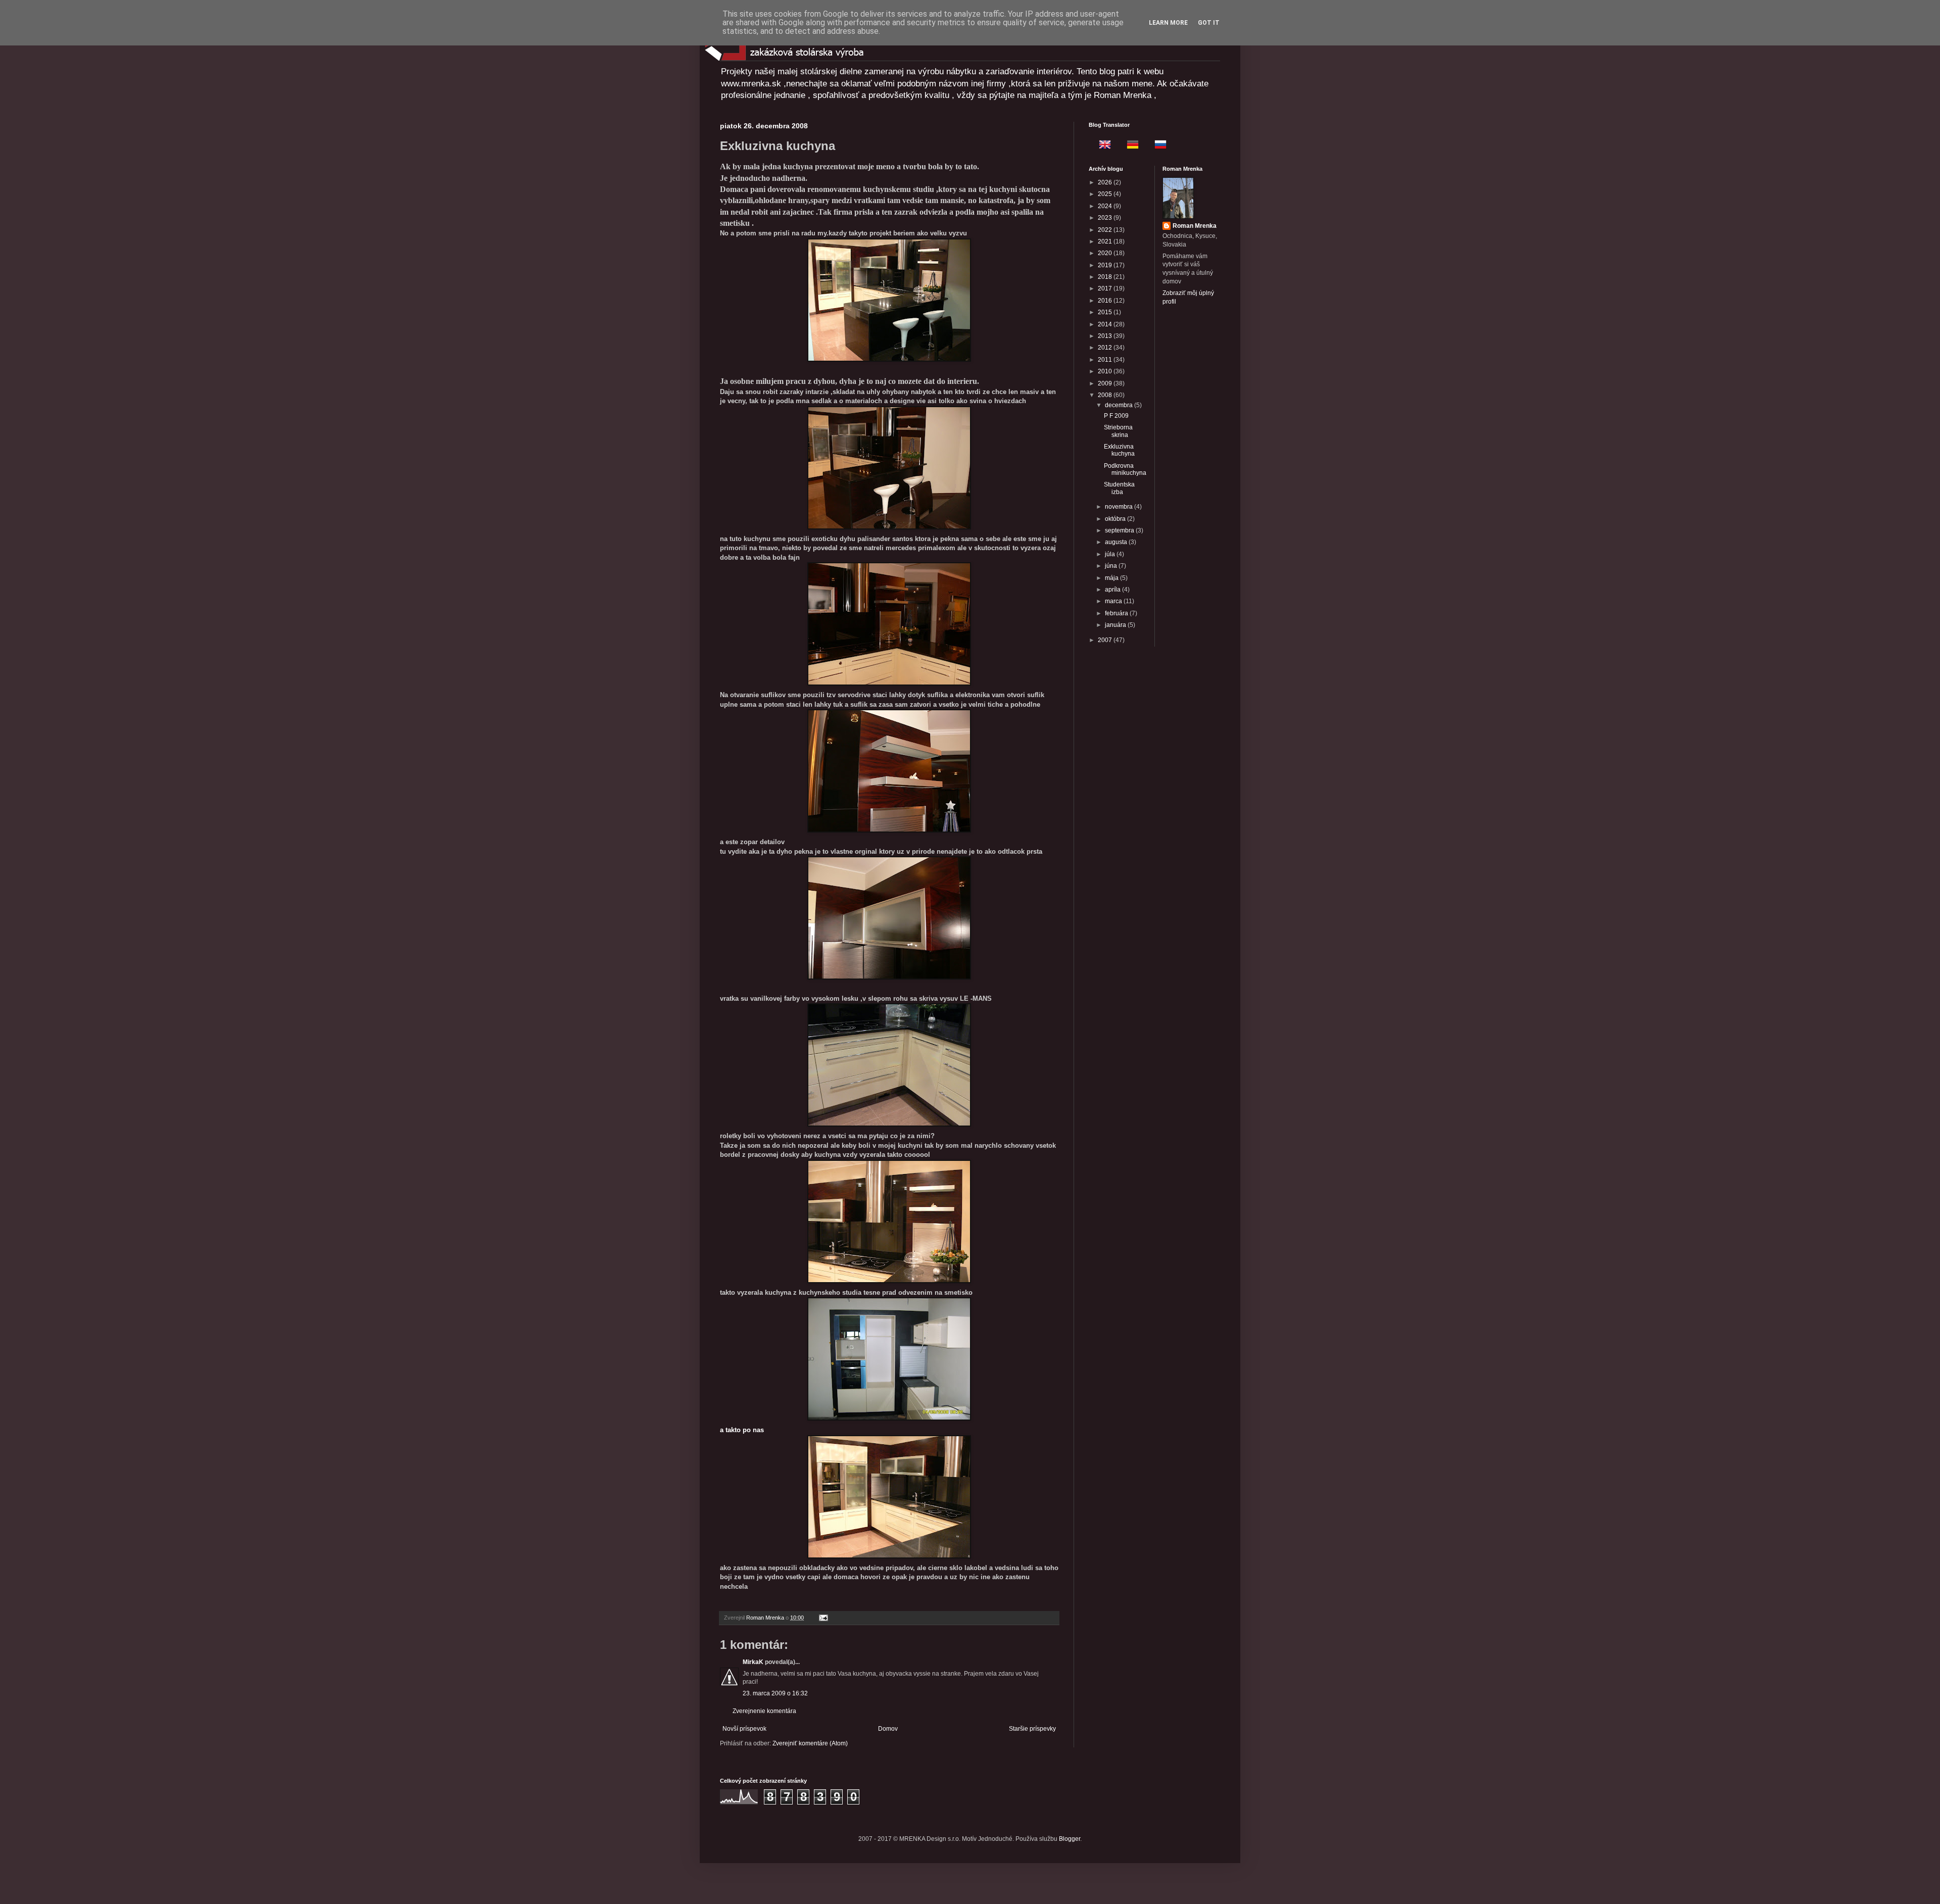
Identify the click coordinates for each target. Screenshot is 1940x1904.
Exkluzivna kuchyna (1119, 450)
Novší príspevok (744, 1729)
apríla (1113, 590)
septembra (1120, 530)
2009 (1106, 383)
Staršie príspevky (1032, 1729)
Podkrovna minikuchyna (1125, 469)
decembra (1120, 405)
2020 (1106, 253)
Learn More (1168, 23)
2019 (1106, 265)
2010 (1106, 371)
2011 (1106, 360)
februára (1117, 613)
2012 (1106, 348)
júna (1112, 566)
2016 (1106, 301)
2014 (1106, 324)
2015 (1106, 312)
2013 (1106, 336)
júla (1111, 554)
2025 (1106, 194)
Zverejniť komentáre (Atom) (810, 1743)
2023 (1106, 218)
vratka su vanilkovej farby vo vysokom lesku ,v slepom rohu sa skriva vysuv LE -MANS (856, 998)
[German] (1130, 146)
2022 (1106, 230)
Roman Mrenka (1195, 226)
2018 (1106, 277)
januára (1116, 625)
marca (1114, 601)
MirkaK (753, 1662)
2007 (1106, 640)
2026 (1106, 182)
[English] (1102, 146)
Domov (888, 1729)
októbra (1116, 519)
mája (1112, 578)
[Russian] (1157, 146)
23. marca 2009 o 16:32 (775, 1693)
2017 (1106, 288)
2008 (1106, 395)
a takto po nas (742, 1430)
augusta (1117, 542)
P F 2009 (1116, 416)
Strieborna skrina (1118, 431)
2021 (1106, 241)
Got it (1209, 23)
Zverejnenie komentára (764, 1711)
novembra (1120, 507)
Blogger (1070, 1839)
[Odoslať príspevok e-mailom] (823, 1618)
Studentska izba (1119, 488)
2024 (1106, 206)
